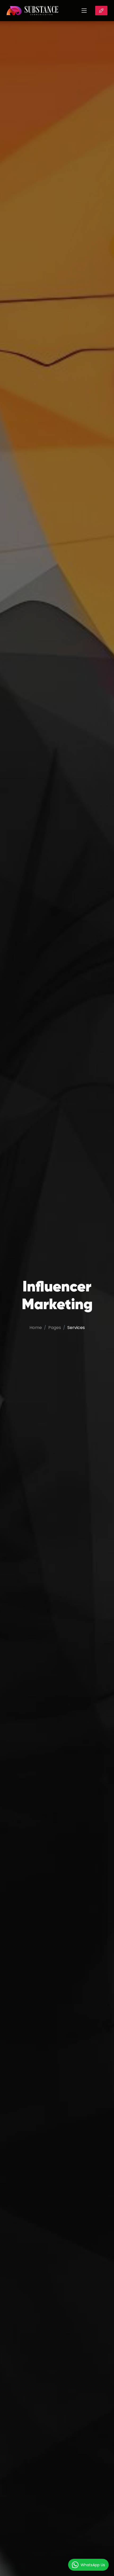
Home (36, 1328)
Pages (55, 1328)
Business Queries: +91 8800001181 (101, 11)
